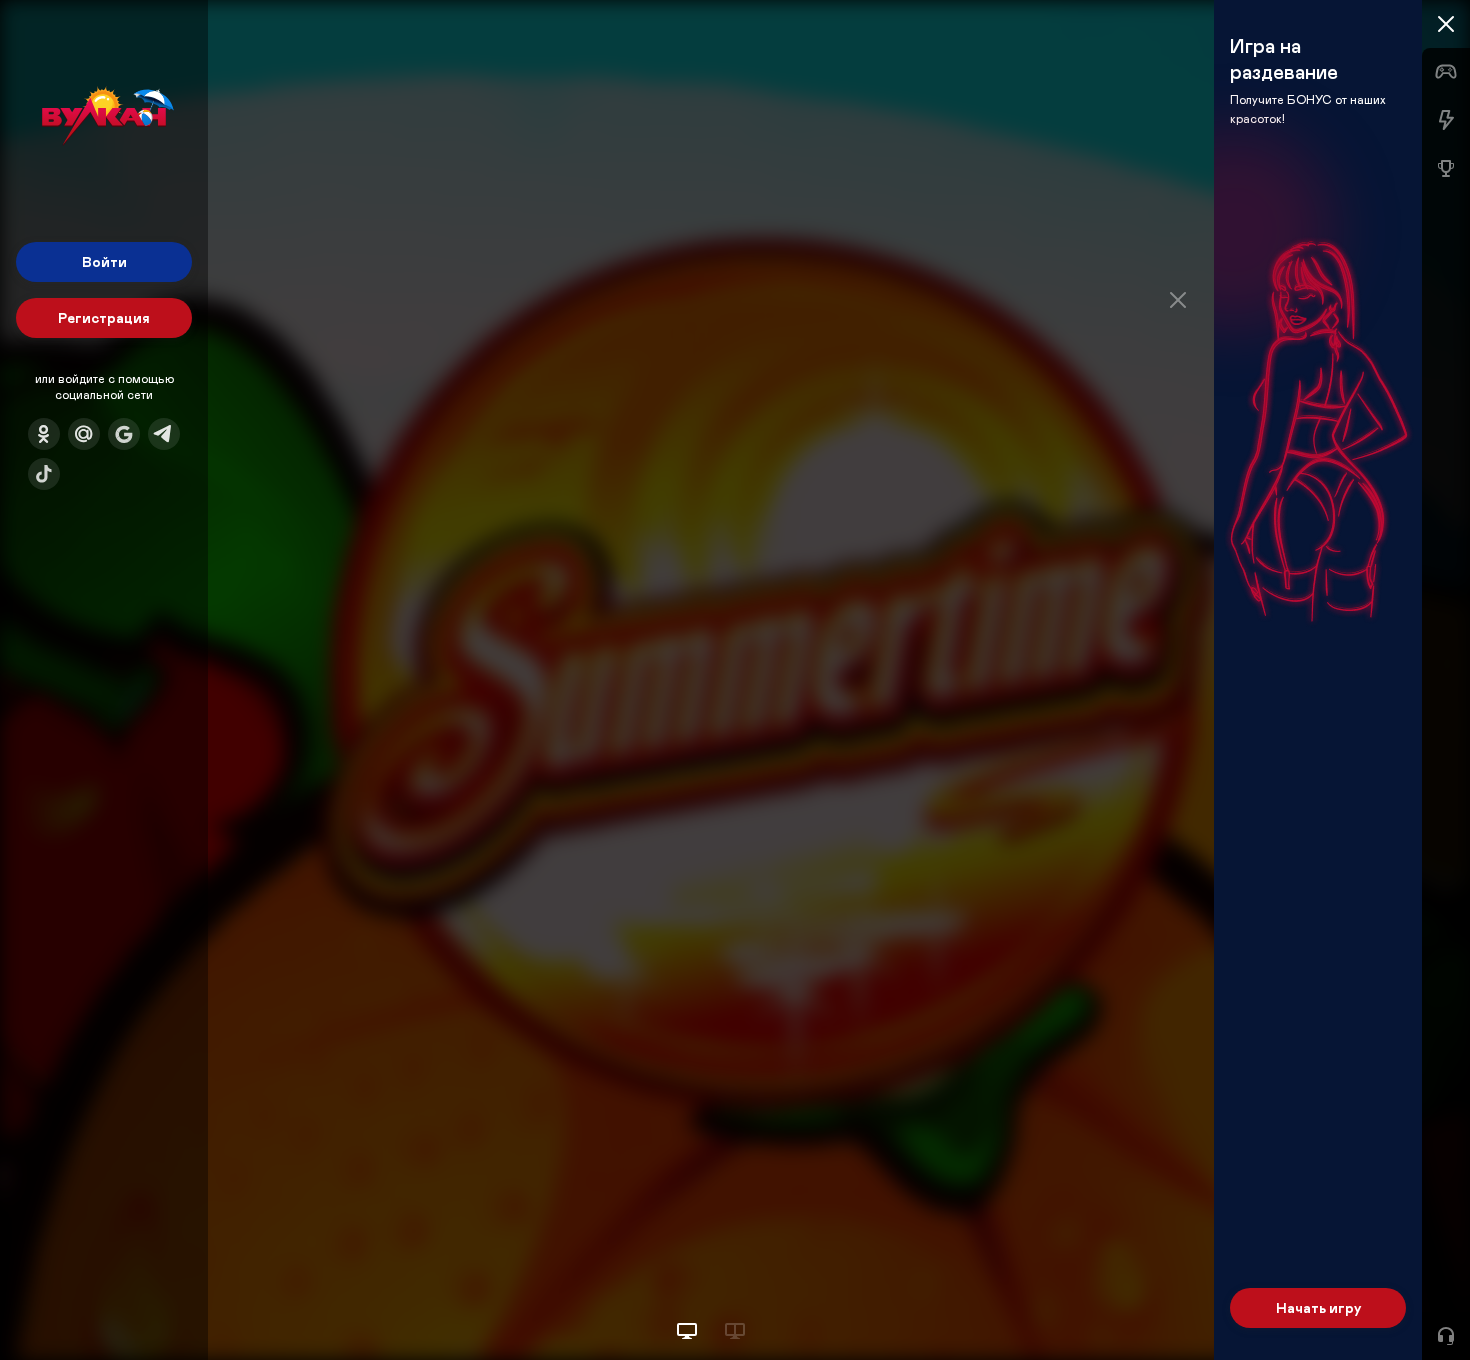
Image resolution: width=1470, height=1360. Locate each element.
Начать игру (1318, 1307)
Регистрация (104, 317)
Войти (104, 261)
